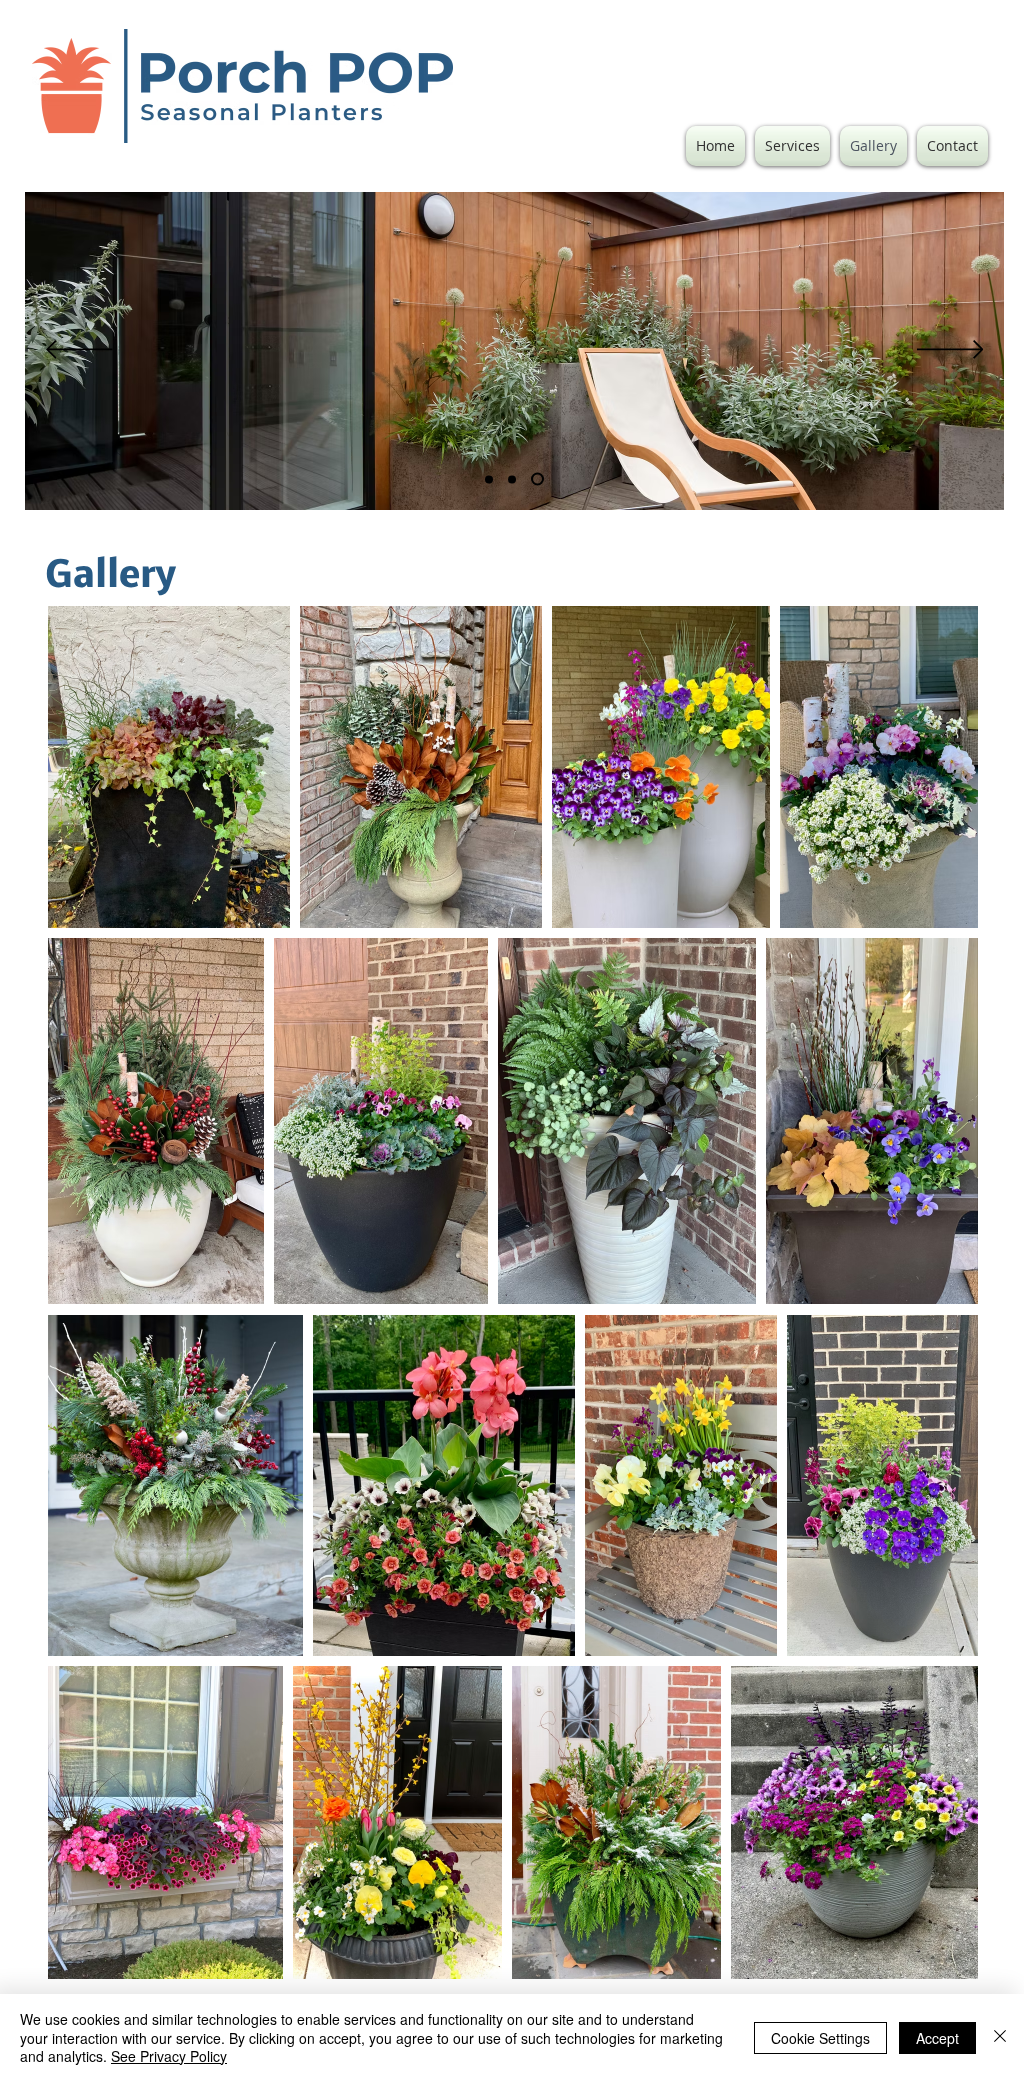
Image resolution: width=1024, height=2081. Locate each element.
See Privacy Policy (169, 2056)
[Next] (950, 351)
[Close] (1000, 2037)
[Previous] (79, 351)
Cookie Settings (820, 2038)
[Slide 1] (512, 479)
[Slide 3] (537, 479)
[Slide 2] (489, 479)
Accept (937, 2038)
